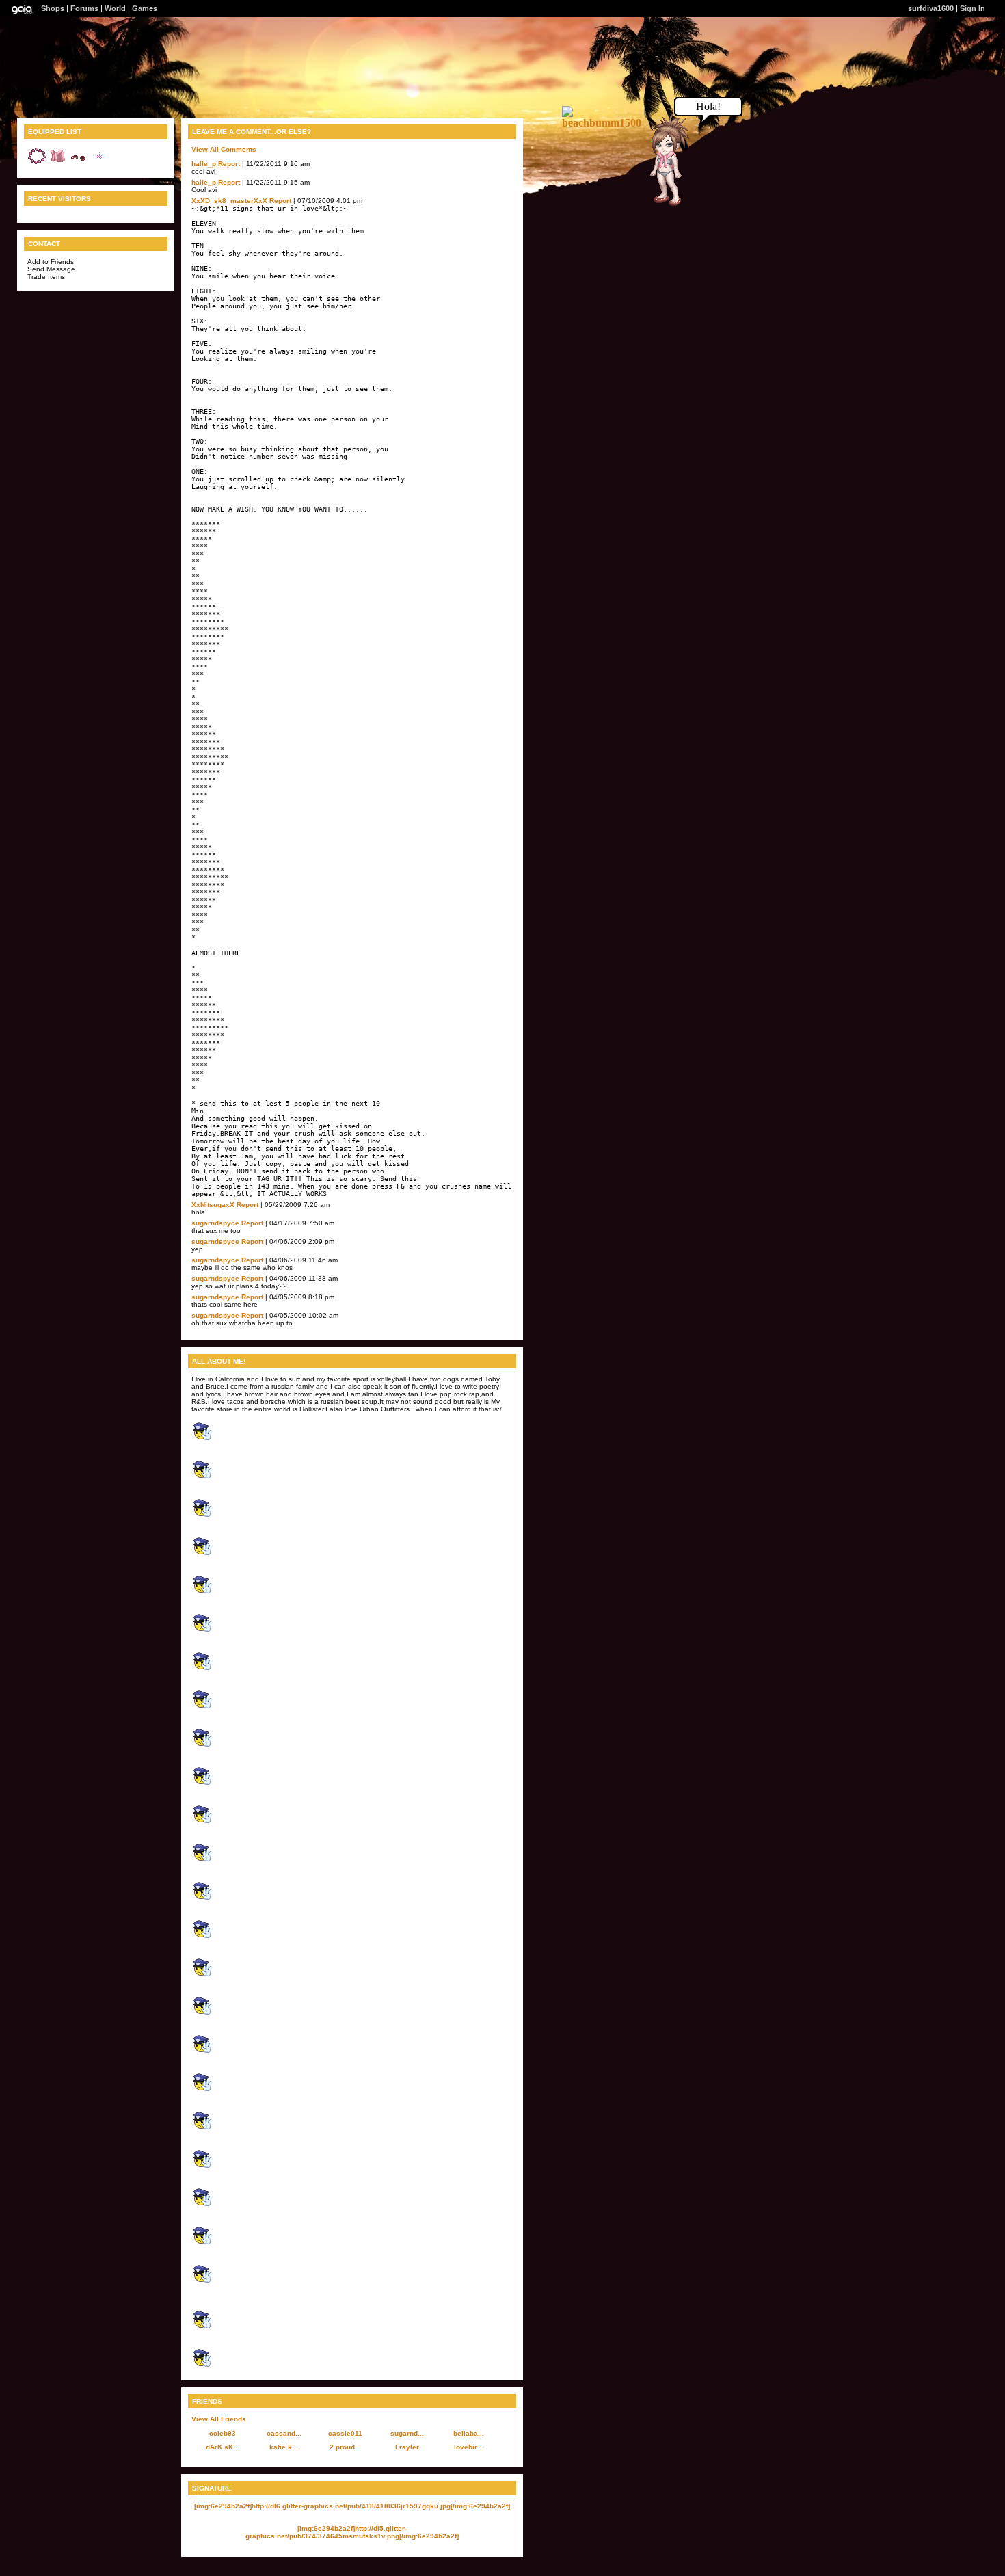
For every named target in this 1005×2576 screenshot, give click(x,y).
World (115, 8)
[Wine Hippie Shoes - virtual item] (79, 164)
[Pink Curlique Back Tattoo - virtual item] (99, 164)
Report (229, 164)
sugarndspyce (215, 1223)
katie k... (284, 2447)
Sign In (973, 8)
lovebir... (468, 2447)
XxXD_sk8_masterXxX (229, 201)
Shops (53, 8)
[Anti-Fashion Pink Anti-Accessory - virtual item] (38, 164)
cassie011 (345, 2433)
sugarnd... (407, 2433)
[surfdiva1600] (660, 204)
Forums (84, 8)
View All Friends (219, 2419)
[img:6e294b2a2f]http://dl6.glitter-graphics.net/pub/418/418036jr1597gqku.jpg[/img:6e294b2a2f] (352, 2506)
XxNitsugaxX (213, 1205)
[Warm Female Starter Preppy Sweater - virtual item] (58, 164)
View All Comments (224, 149)
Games (145, 8)
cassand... (284, 2433)
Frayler (407, 2447)
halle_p (204, 164)
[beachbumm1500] (603, 123)
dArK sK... (223, 2447)
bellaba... (469, 2433)
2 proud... (345, 2447)
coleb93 (223, 2433)
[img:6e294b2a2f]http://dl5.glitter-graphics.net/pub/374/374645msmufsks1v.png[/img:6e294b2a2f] (352, 2532)
